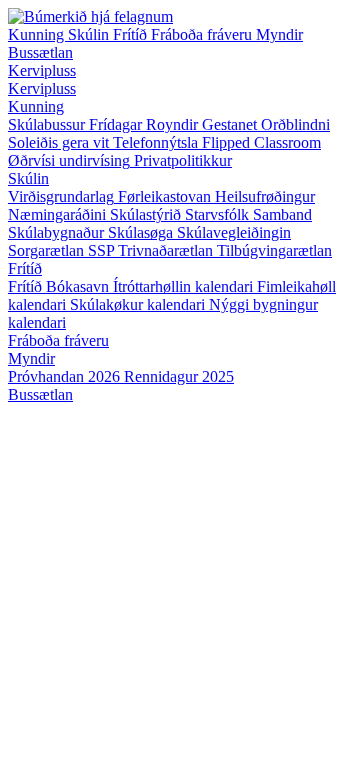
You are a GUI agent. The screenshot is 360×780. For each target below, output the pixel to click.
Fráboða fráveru (203, 34)
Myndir (279, 34)
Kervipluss (42, 70)
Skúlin (90, 34)
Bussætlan (40, 52)
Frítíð (132, 34)
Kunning (38, 34)
